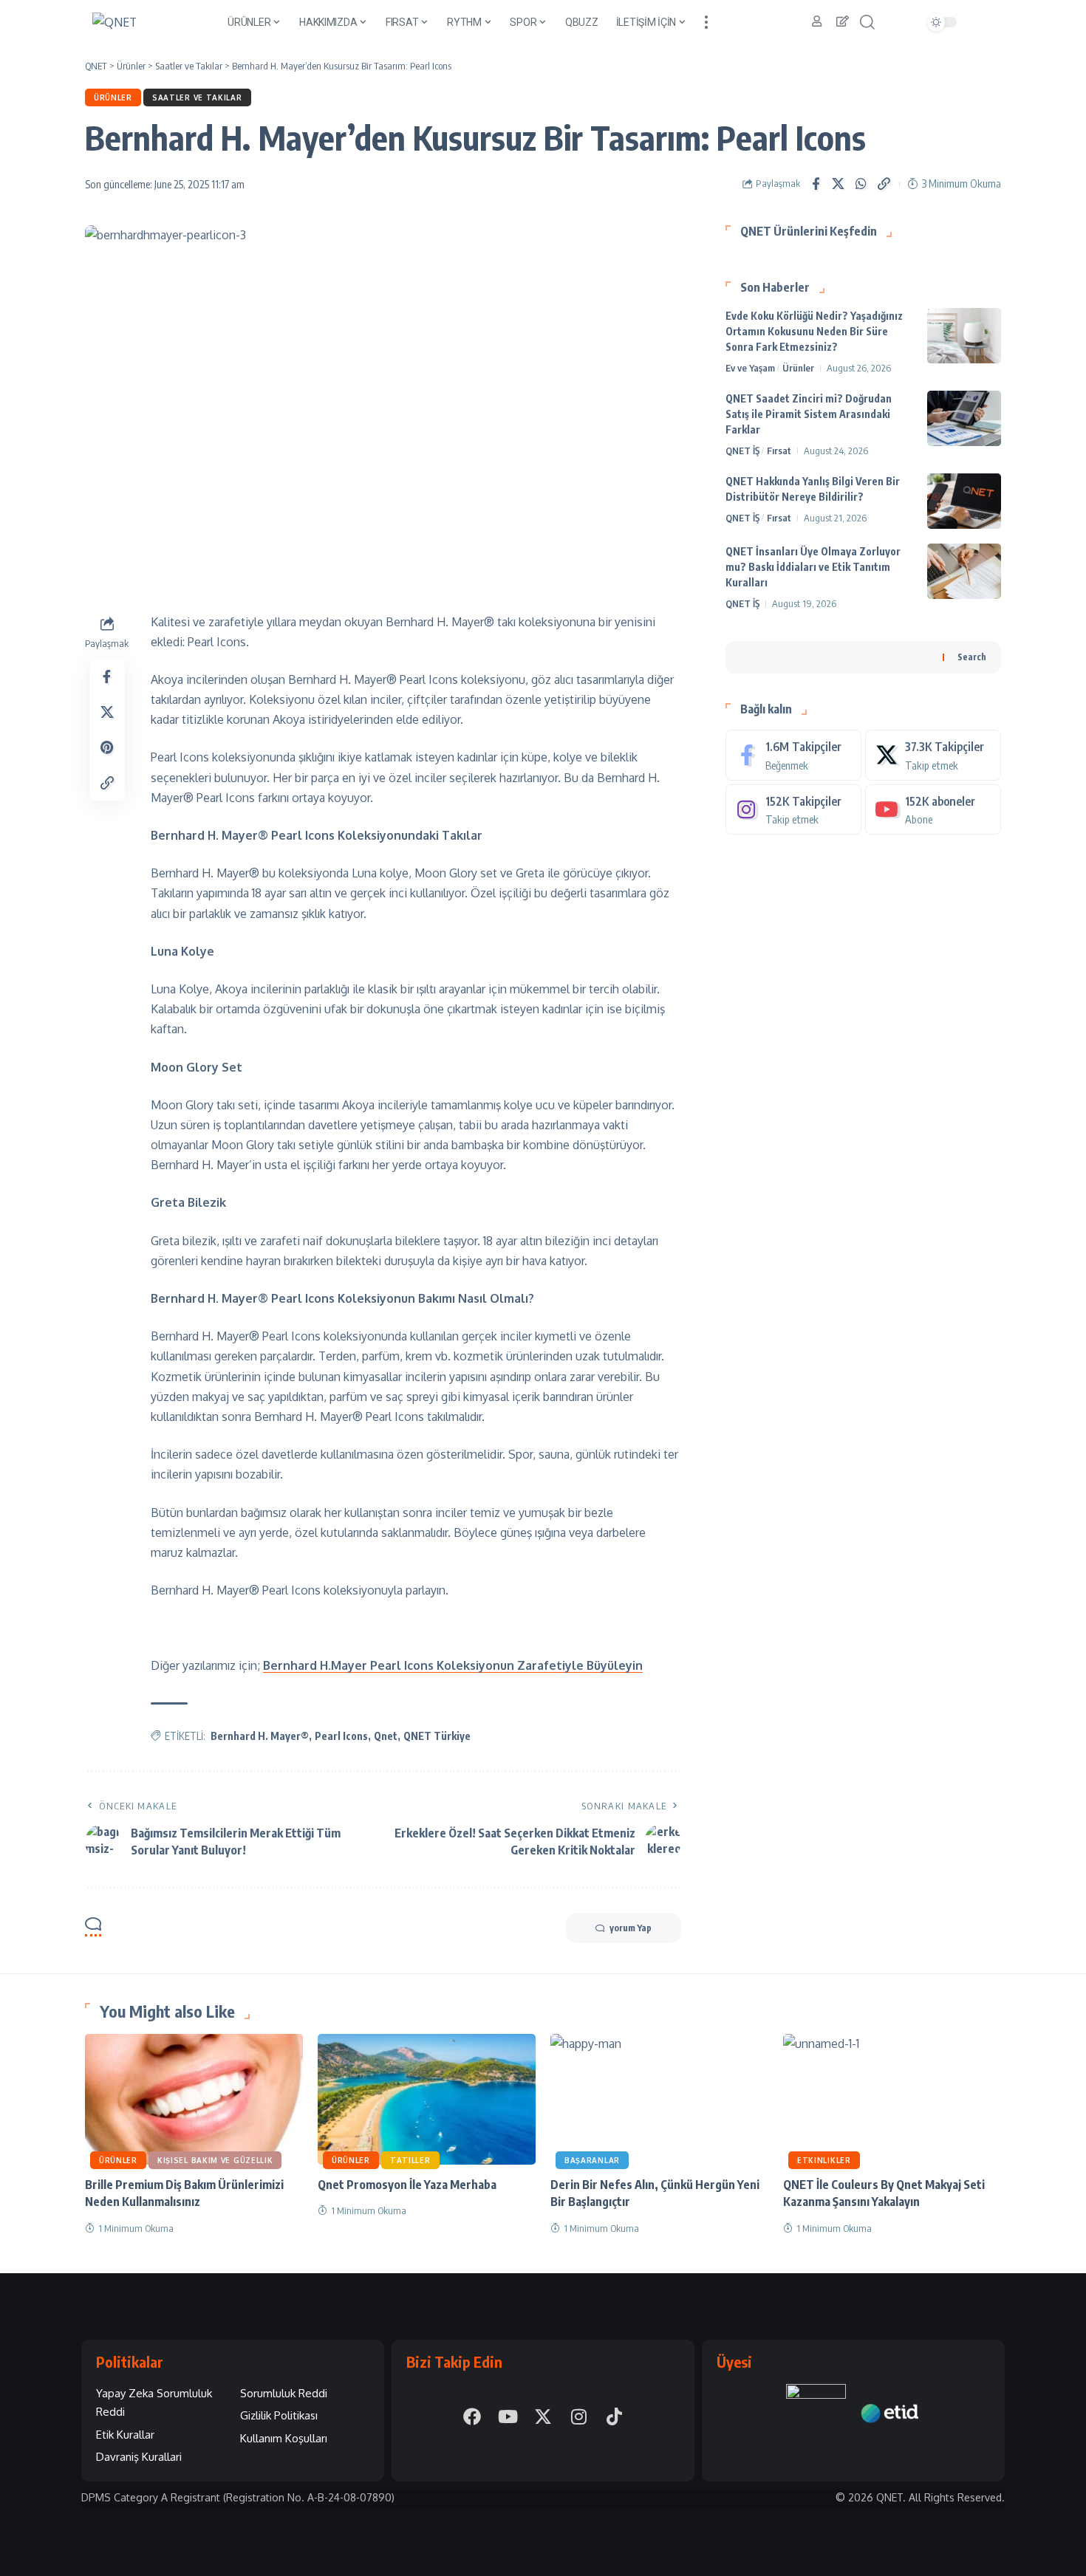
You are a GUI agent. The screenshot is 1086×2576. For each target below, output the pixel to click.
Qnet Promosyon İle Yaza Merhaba (407, 2185)
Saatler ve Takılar (197, 97)
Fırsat (779, 451)
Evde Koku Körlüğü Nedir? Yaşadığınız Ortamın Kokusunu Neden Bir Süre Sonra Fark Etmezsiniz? (814, 331)
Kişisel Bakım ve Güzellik (215, 2160)
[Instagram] (793, 809)
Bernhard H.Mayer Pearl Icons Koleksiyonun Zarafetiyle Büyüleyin (453, 1665)
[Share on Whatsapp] (861, 184)
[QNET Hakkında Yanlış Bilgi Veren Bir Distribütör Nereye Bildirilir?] (964, 501)
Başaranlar (592, 2160)
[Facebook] (793, 755)
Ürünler (113, 97)
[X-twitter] (543, 2416)
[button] (706, 22)
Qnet (386, 1736)
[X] (933, 755)
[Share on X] (839, 184)
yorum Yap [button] (631, 1928)
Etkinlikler (824, 2160)
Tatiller (410, 2160)
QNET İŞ (742, 451)
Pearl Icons (341, 1736)
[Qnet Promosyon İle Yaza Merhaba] (427, 2099)
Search (972, 656)
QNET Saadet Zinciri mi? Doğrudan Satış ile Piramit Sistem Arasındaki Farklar (809, 414)
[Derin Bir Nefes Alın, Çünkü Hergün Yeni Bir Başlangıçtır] (659, 2099)
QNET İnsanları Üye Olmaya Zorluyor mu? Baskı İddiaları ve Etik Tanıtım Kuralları (813, 567)
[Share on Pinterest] (107, 747)
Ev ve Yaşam (750, 368)
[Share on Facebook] (816, 184)
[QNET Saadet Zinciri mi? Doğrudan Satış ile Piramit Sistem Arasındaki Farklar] (964, 418)
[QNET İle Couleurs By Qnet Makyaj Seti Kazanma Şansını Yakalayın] (892, 2099)
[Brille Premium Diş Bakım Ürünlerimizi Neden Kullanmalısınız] (194, 2099)
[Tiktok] (614, 2416)
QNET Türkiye (437, 1736)
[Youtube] (933, 809)
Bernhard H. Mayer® (260, 1736)
